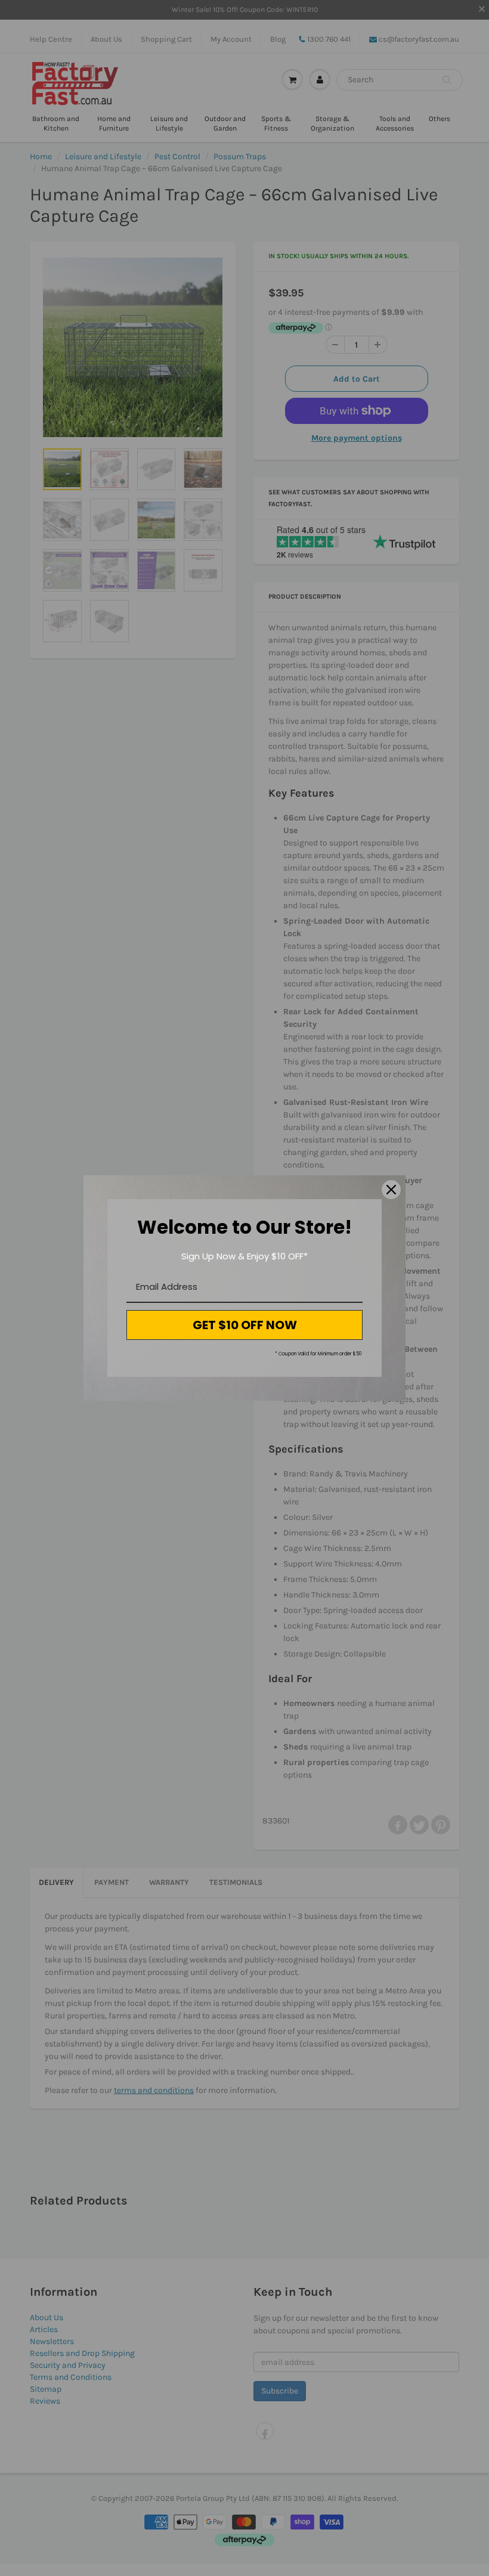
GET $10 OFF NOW (245, 1325)
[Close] (391, 1190)
